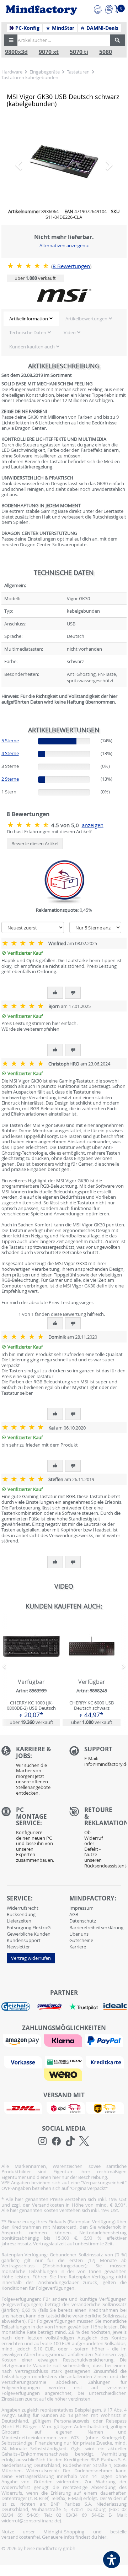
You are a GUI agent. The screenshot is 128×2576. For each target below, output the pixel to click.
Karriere (78, 1947)
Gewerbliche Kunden (29, 1934)
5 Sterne (10, 741)
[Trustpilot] (84, 2006)
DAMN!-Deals (102, 28)
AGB (74, 1914)
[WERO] (64, 2074)
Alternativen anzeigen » (64, 245)
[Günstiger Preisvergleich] (49, 2006)
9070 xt (49, 52)
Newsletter (18, 1947)
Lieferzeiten (19, 1921)
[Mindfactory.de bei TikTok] (70, 2141)
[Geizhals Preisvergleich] (16, 2006)
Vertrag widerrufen (31, 1958)
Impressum (81, 1908)
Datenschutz (83, 1921)
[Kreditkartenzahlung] (105, 2062)
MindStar (62, 28)
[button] (11, 40)
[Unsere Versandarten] (64, 2108)
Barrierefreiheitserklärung (96, 1927)
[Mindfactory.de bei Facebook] (56, 2141)
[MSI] (64, 295)
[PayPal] (105, 2040)
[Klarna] (64, 2040)
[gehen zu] (2, 710)
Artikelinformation (29, 319)
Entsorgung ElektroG (29, 1927)
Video (70, 332)
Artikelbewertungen (86, 319)
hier (102, 2537)
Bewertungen (71, 266)
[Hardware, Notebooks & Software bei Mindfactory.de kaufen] (41, 10)
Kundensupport (24, 1940)
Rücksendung (21, 1914)
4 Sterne (10, 753)
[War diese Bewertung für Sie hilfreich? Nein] (73, 993)
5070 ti (79, 52)
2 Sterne (10, 779)
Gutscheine (81, 1940)
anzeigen (93, 825)
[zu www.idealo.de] (115, 2007)
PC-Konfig (27, 28)
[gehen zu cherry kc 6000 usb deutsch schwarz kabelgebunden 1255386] (91, 1672)
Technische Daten (28, 332)
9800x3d (16, 52)
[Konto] (109, 9)
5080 (106, 52)
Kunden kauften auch (32, 347)
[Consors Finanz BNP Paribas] (65, 2062)
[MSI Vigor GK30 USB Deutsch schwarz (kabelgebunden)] (64, 162)
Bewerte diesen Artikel (35, 844)
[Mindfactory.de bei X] (84, 2141)
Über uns (79, 1934)
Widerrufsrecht (23, 1908)
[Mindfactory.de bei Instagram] (42, 2141)
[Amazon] (23, 2040)
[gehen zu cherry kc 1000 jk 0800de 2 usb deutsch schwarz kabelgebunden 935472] (31, 1672)
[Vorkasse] (24, 2062)
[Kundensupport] (98, 9)
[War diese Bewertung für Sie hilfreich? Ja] (55, 993)
